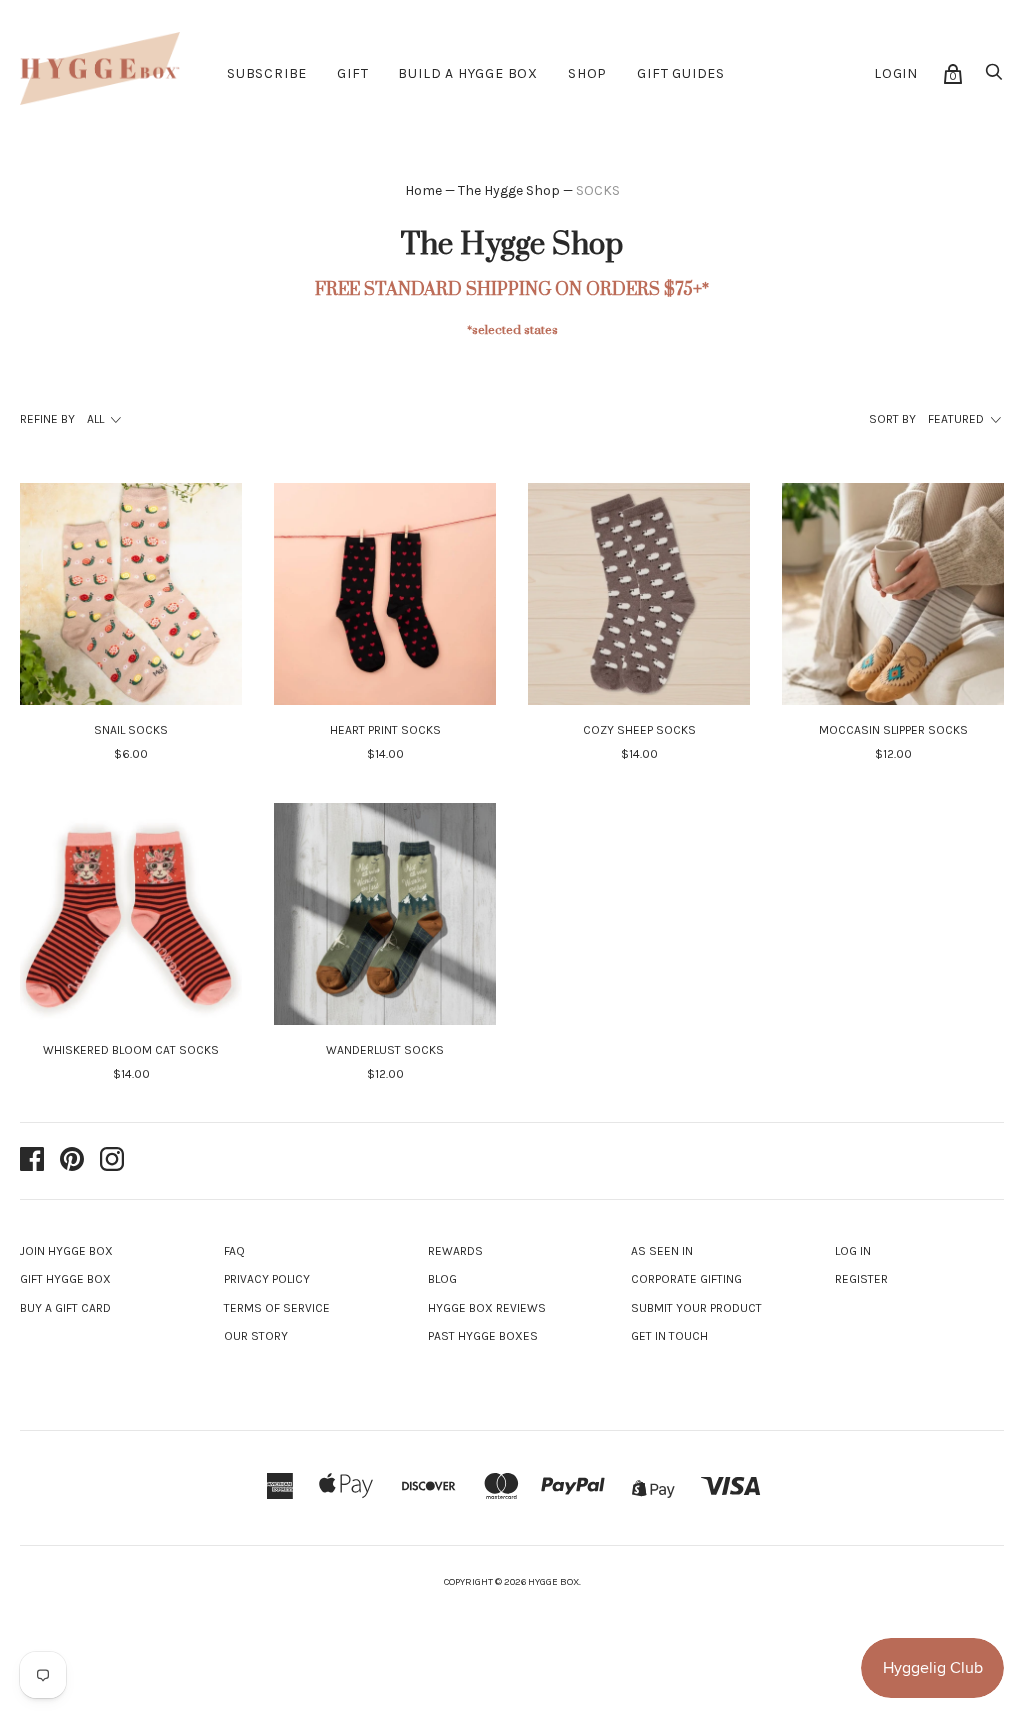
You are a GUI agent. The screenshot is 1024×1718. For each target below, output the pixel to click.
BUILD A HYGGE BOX (468, 73)
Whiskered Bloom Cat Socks (131, 1050)
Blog (442, 1279)
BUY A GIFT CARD (65, 1308)
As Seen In (662, 1251)
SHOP (587, 73)
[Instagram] (112, 1161)
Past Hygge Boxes (483, 1336)
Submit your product (696, 1308)
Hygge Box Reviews (487, 1308)
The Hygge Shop (509, 190)
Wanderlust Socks (385, 1050)
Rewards (455, 1251)
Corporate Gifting (686, 1279)
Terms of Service (277, 1308)
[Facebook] (32, 1161)
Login (896, 73)
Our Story (256, 1336)
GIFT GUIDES (681, 73)
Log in (853, 1251)
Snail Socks (131, 730)
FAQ (234, 1251)
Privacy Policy (267, 1279)
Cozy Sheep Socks (639, 730)
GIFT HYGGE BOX (65, 1279)
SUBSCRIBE (267, 73)
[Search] (994, 77)
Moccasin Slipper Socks (893, 730)
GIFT (352, 73)
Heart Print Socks (385, 730)
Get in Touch (669, 1336)
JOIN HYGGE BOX (66, 1251)
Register (861, 1279)
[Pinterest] (72, 1161)
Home (423, 190)
